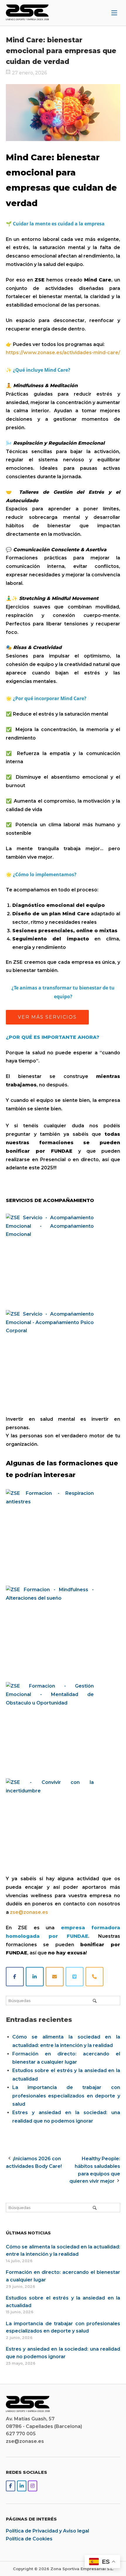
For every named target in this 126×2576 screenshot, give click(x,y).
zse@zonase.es (29, 1912)
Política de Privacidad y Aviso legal (47, 2531)
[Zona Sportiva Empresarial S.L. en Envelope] (55, 1977)
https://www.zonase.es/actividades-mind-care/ (63, 353)
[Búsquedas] (94, 2001)
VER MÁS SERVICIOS (47, 1017)
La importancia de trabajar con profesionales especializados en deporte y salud (66, 2096)
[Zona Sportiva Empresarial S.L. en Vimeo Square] (75, 1977)
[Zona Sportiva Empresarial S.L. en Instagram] (33, 2486)
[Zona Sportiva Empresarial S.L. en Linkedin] (35, 1977)
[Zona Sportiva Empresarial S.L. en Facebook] (15, 1977)
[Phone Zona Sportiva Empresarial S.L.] (94, 1977)
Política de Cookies (29, 2539)
